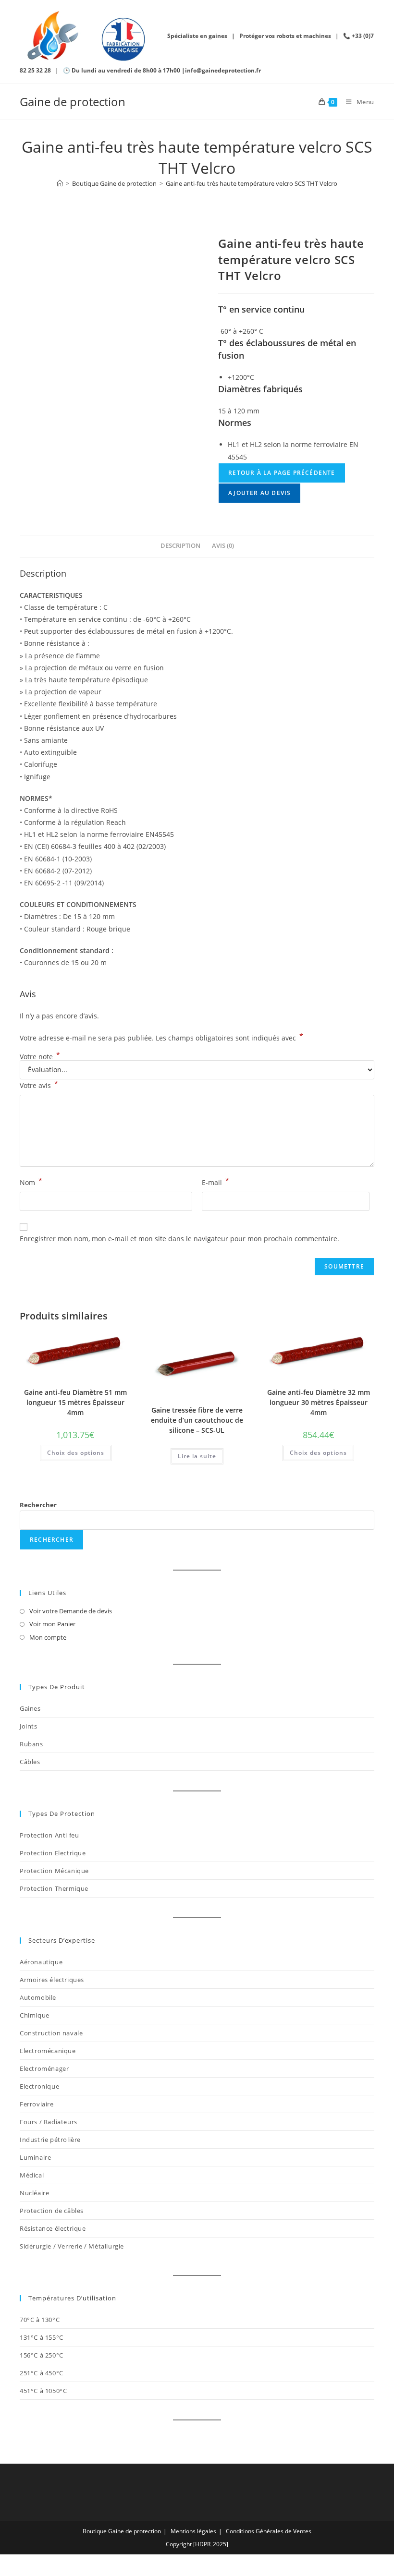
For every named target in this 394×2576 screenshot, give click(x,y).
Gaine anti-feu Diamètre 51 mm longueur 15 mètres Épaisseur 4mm (75, 1402)
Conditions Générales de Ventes (269, 2531)
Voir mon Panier (52, 1624)
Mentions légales (193, 2531)
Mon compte (48, 1637)
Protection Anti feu (49, 1835)
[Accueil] (60, 183)
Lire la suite (197, 1456)
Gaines (30, 1708)
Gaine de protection (73, 102)
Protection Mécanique (54, 1871)
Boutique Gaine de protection (122, 2531)
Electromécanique (48, 2051)
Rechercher (38, 1505)
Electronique (39, 2086)
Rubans (31, 1744)
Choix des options (76, 1453)
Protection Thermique (54, 1888)
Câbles (30, 1762)
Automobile (38, 1997)
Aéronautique (41, 1962)
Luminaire (35, 2157)
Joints (29, 1726)
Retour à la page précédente (282, 473)
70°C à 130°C (40, 2320)
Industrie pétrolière (50, 2140)
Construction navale (51, 2033)
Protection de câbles (52, 2211)
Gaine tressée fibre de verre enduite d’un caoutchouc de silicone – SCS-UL (197, 1420)
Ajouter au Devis (259, 493)
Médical (32, 2175)
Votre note (40, 1057)
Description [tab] (180, 546)
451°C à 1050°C (43, 2391)
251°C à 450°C (42, 2373)
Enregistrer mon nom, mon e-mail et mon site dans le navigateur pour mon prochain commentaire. (179, 1239)
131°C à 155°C (42, 2337)
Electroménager (44, 2068)
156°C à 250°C (42, 2355)
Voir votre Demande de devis (71, 1611)
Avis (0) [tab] (223, 546)
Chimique (35, 2015)
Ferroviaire (37, 2104)
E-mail (215, 1182)
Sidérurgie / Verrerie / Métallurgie (72, 2246)
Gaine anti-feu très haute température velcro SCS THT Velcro (252, 183)
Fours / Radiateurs (49, 2122)
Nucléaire (34, 2193)
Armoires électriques (52, 1980)
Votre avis (39, 1085)
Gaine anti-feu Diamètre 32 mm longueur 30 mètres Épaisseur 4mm (319, 1402)
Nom (31, 1182)
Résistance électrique (53, 2228)
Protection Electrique (53, 1853)
